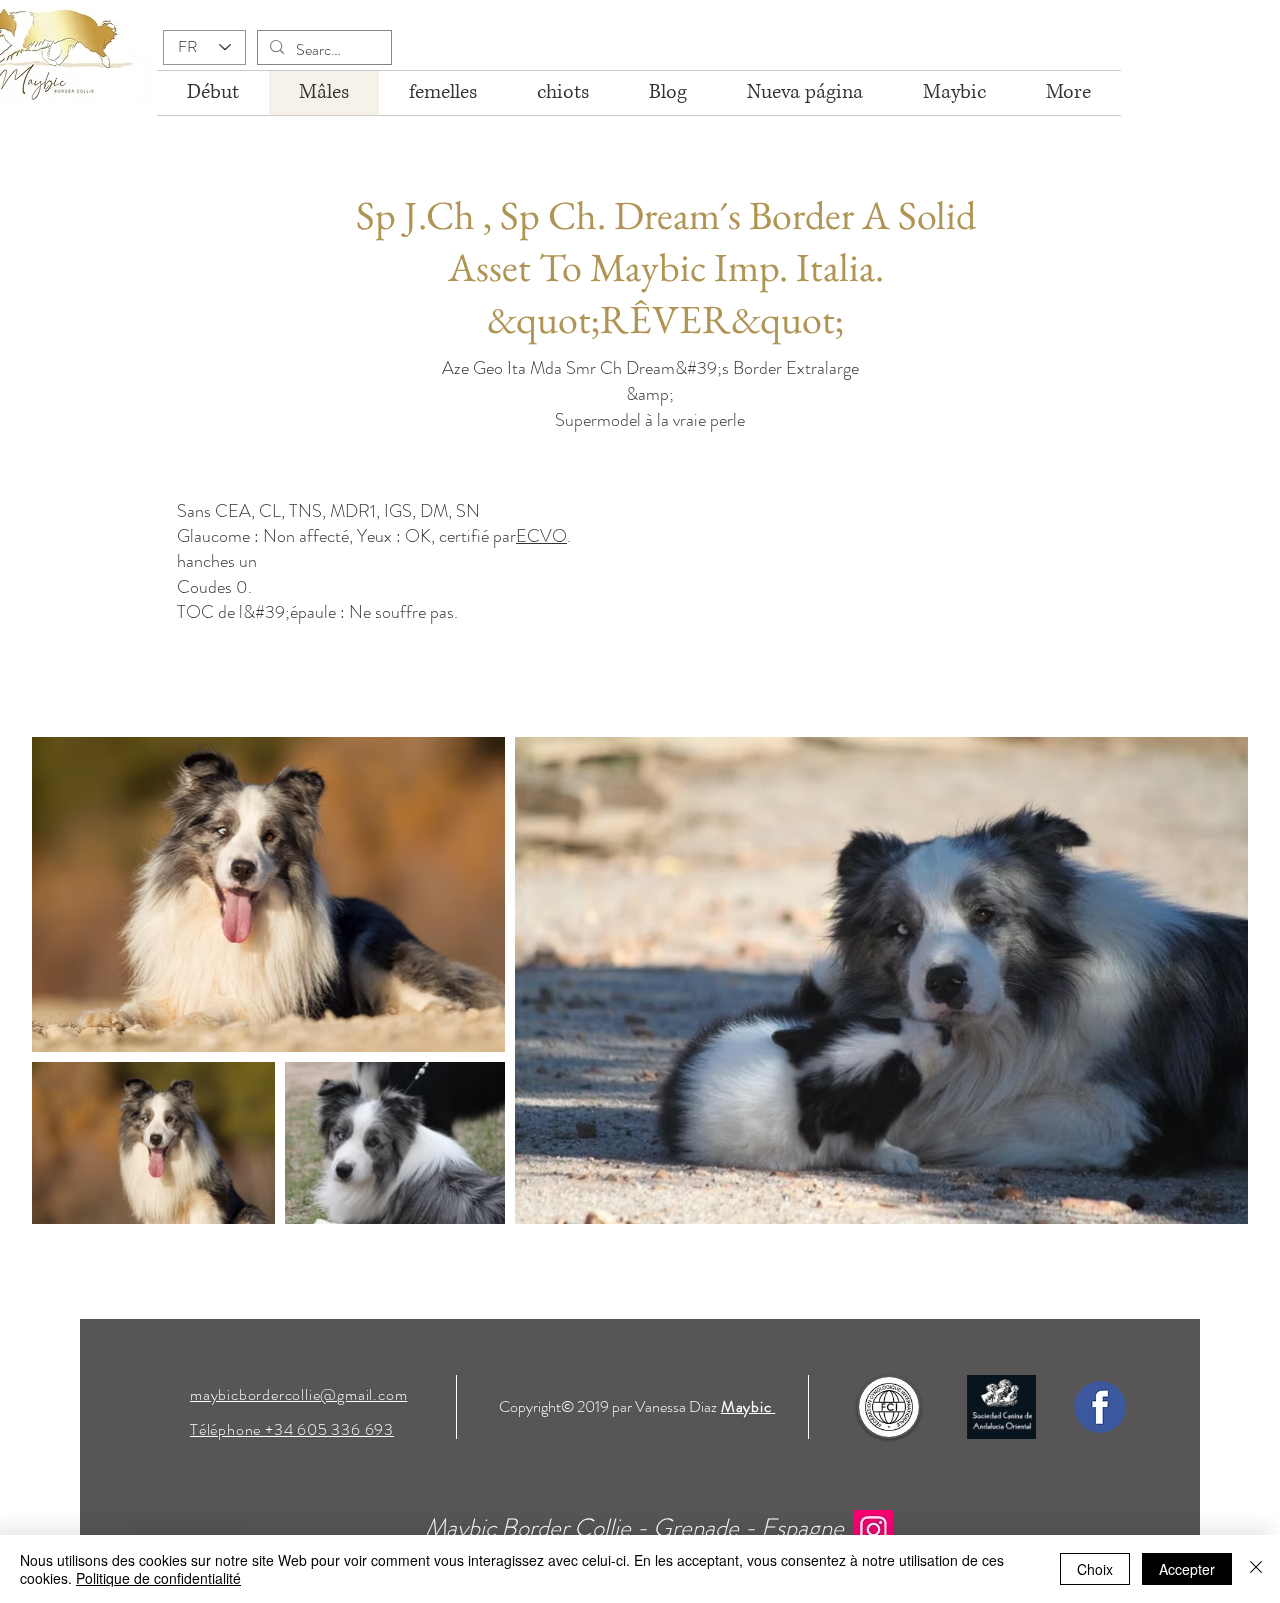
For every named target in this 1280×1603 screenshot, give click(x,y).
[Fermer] (1256, 1569)
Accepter (1187, 1569)
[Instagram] (873, 1529)
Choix (1095, 1569)
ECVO (541, 536)
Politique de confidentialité (158, 1578)
